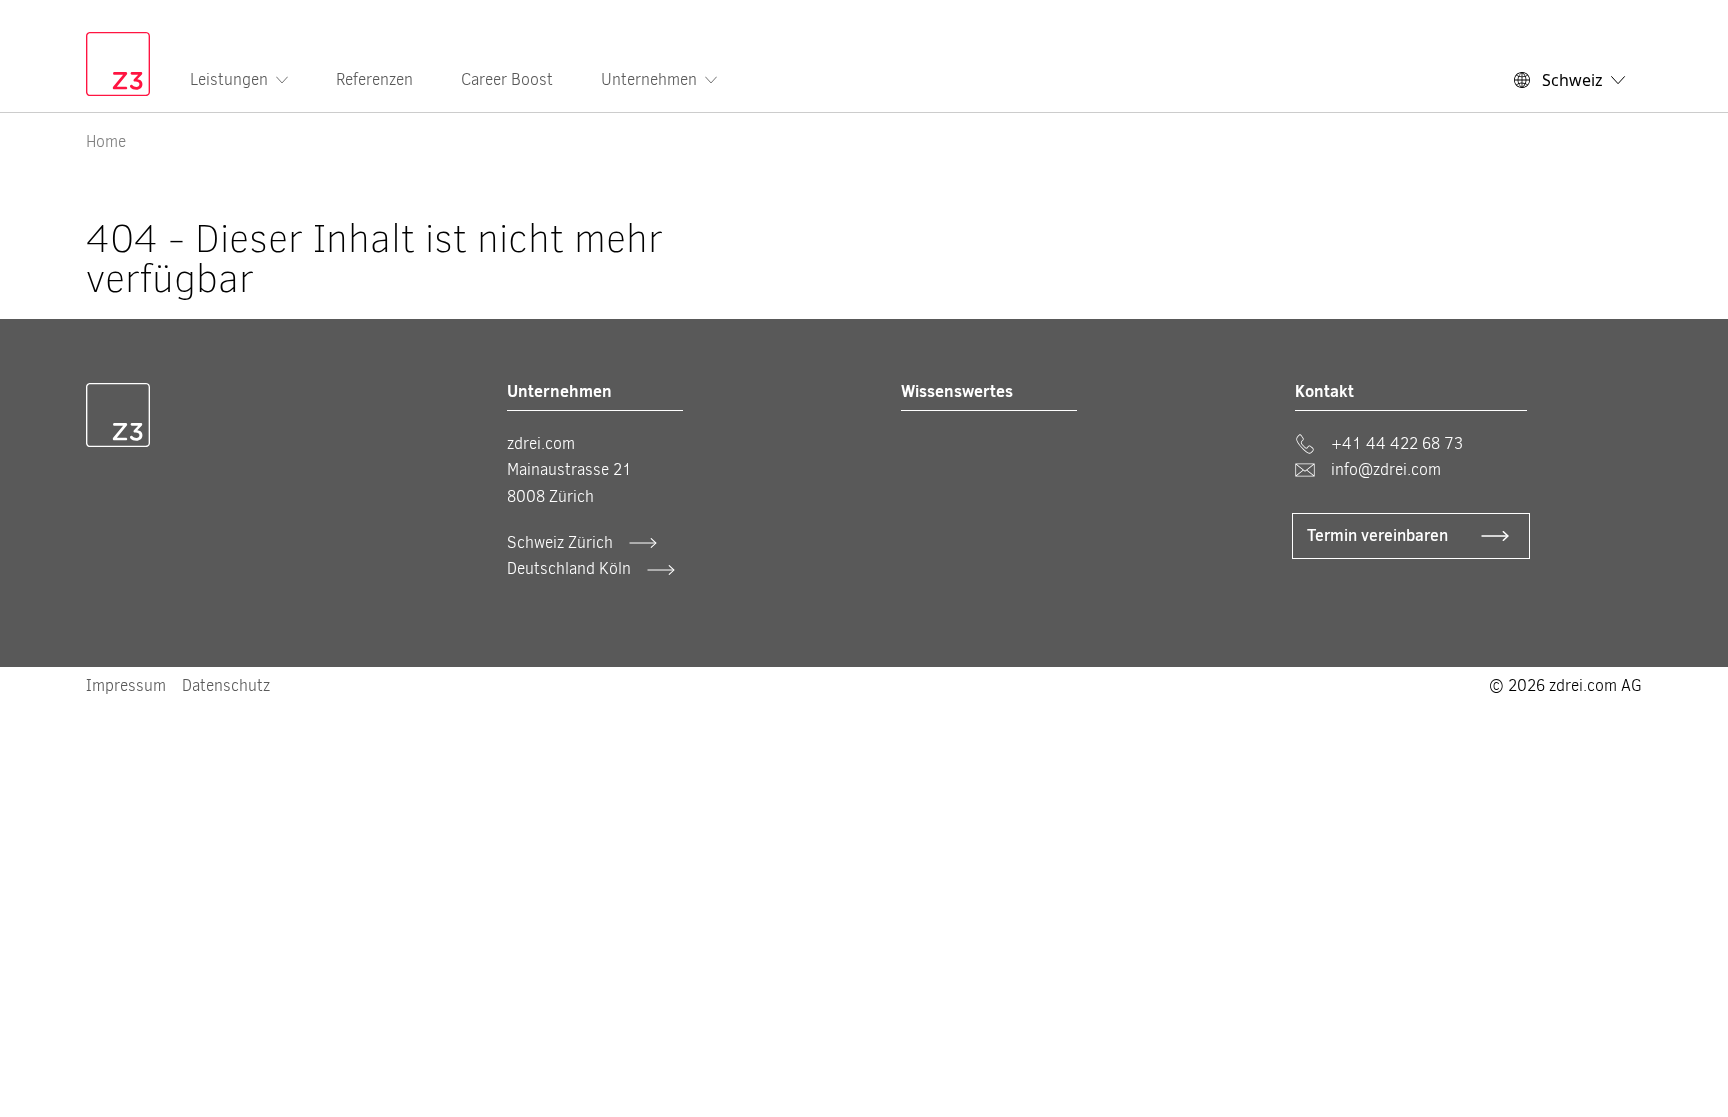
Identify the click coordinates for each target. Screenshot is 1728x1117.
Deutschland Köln (569, 568)
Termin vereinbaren (1377, 535)
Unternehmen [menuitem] (649, 79)
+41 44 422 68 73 (1397, 443)
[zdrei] (118, 64)
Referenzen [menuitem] (374, 79)
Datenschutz (226, 685)
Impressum (126, 685)
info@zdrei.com (1386, 469)
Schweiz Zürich (560, 542)
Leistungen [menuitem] (229, 79)
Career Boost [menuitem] (507, 79)
